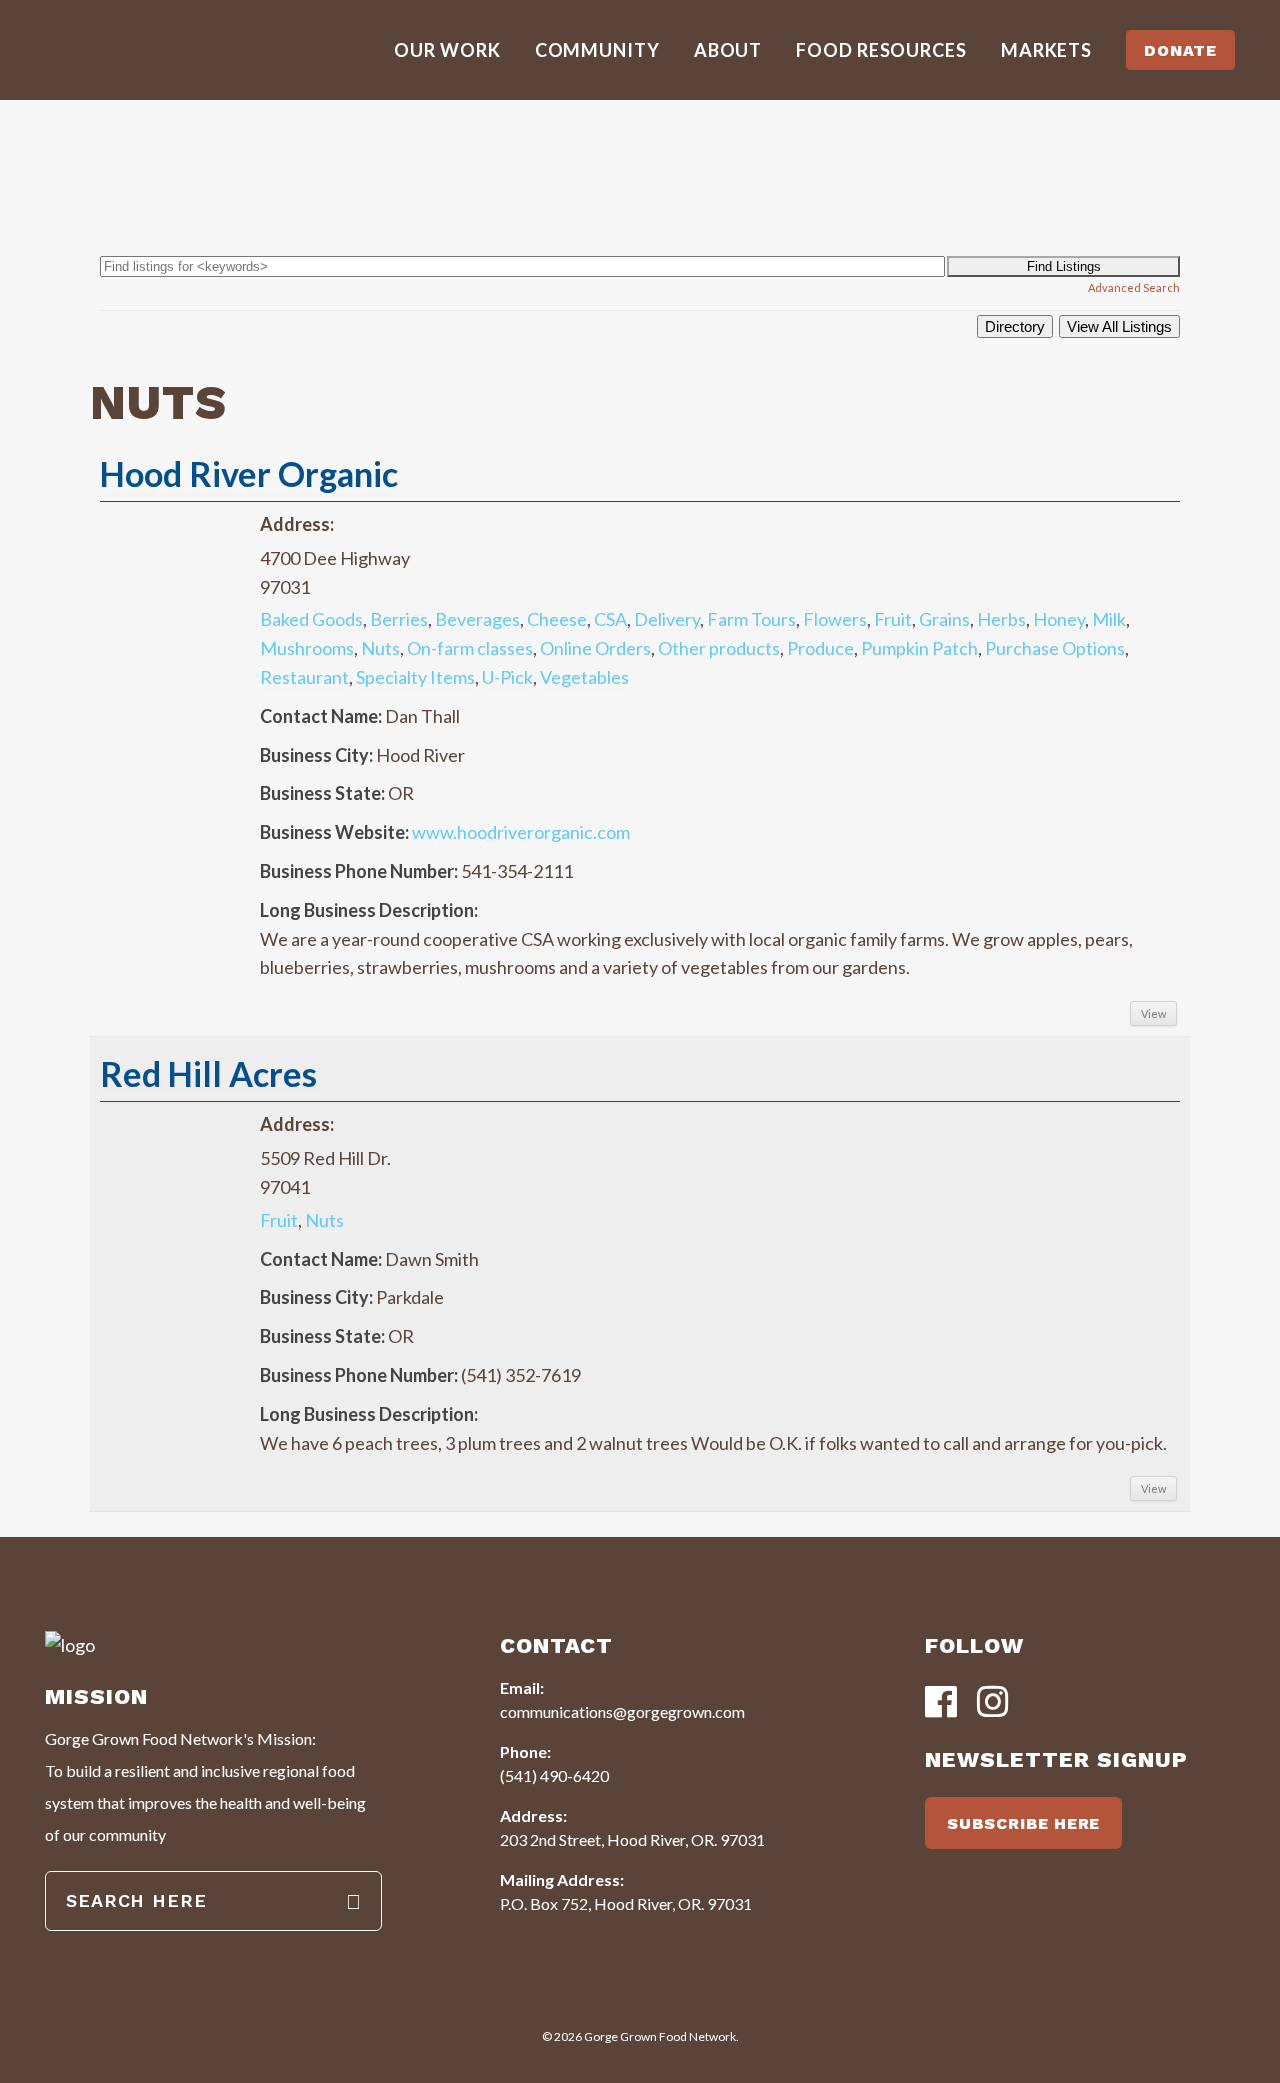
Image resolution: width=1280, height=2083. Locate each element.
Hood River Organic (249, 473)
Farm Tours (751, 619)
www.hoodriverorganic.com (521, 832)
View (1153, 1013)
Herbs (1001, 619)
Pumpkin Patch (919, 648)
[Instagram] (993, 1703)
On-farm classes (470, 648)
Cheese (557, 619)
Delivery (667, 619)
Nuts (380, 648)
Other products (719, 648)
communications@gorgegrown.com (622, 1711)
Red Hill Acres (208, 1073)
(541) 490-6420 (554, 1775)
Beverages (477, 619)
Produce (820, 648)
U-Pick (507, 677)
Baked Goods (311, 619)
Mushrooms (307, 648)
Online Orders (595, 648)
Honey (1059, 619)
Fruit (893, 619)
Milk (1109, 619)
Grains (944, 619)
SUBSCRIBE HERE (1023, 1823)
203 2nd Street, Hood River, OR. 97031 (632, 1839)
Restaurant (304, 677)
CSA (610, 619)
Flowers (835, 619)
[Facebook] (941, 1703)
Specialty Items (415, 677)
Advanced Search (1134, 287)
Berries (399, 619)
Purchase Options (1055, 648)
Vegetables (584, 677)
